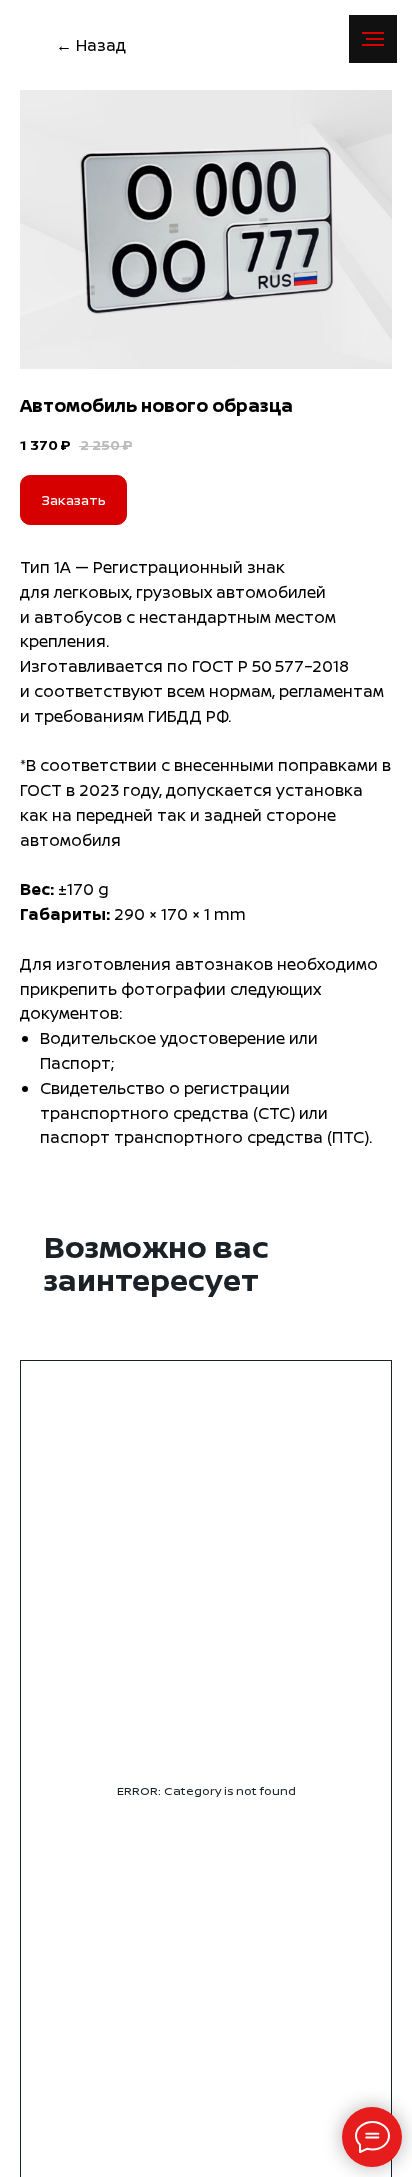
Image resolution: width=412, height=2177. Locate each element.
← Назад (91, 45)
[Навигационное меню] (373, 39)
